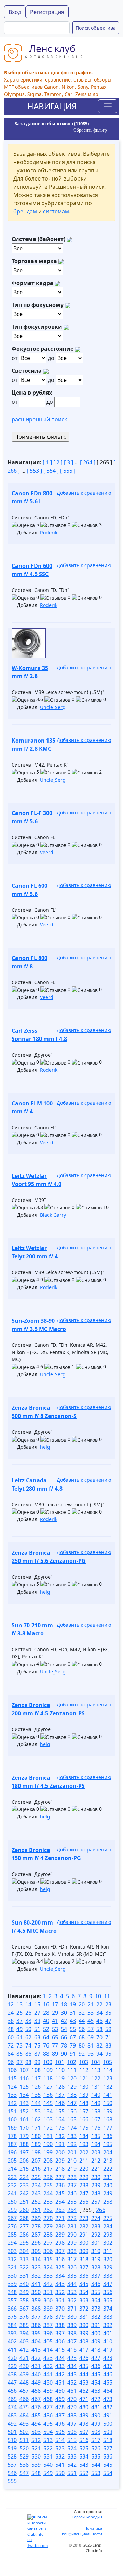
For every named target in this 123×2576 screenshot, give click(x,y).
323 (36, 2267)
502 (24, 2432)
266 (101, 2210)
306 (48, 2251)
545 (108, 2465)
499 (96, 2424)
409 (96, 2341)
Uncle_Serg (53, 707)
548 (36, 2473)
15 (37, 2004)
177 (108, 2128)
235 (48, 2185)
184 (84, 2136)
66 (64, 2037)
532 (60, 2456)
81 (91, 2045)
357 (12, 2300)
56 (82, 2029)
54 (64, 2029)
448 (24, 2382)
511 (24, 2440)
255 (72, 2202)
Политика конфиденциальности (82, 2531)
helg (45, 1447)
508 (96, 2432)
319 (96, 2259)
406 (60, 2341)
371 (72, 2309)
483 (12, 2415)
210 (72, 2161)
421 (24, 2358)
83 (108, 2045)
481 (96, 2407)
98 (28, 2062)
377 (36, 2317)
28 (46, 2013)
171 (36, 2128)
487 (60, 2415)
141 (108, 2095)
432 (48, 2366)
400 (96, 2333)
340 (24, 2284)
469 (60, 2399)
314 (36, 2259)
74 (28, 2045)
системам (56, 211)
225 (36, 2177)
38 (28, 2021)
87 (37, 2054)
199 (48, 2152)
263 (60, 2210)
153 (36, 2111)
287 (36, 2235)
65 (55, 2037)
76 (46, 2045)
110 (60, 2070)
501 (12, 2432)
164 (60, 2119)
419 (108, 2350)
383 (108, 2317)
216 (36, 2169)
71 (108, 2037)
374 (108, 2309)
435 (84, 2366)
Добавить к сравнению (84, 493)
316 (60, 2259)
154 (48, 2111)
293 (108, 2235)
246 (72, 2193)
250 (12, 2202)
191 (60, 2144)
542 (72, 2465)
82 (99, 2045)
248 (96, 2193)
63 (37, 2037)
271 (60, 2218)
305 (36, 2251)
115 (12, 2078)
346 (96, 2284)
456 (12, 2391)
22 (99, 2004)
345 (84, 2284)
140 (96, 2095)
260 (24, 2210)
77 (55, 2045)
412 (24, 2350)
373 (96, 2309)
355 (96, 2292)
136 (48, 2095)
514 (60, 2440)
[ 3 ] (69, 462)
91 (73, 2054)
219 (72, 2169)
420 (12, 2358)
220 (84, 2169)
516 (84, 2440)
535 (96, 2456)
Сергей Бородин (87, 2517)
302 (108, 2243)
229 (84, 2177)
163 (48, 2119)
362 (72, 2300)
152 (24, 2111)
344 (72, 2284)
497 (72, 2424)
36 (11, 2021)
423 (48, 2358)
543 (84, 2465)
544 (96, 2465)
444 (84, 2374)
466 (24, 2399)
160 (12, 2119)
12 (11, 2004)
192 (72, 2144)
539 (36, 2465)
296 (36, 2243)
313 (24, 2259)
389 (72, 2325)
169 (12, 2128)
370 (60, 2309)
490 (96, 2415)
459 (48, 2391)
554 (108, 2473)
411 (12, 2350)
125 (24, 2087)
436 (96, 2366)
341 (36, 2284)
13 (19, 2004)
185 (96, 2136)
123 (108, 2078)
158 (96, 2111)
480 (84, 2407)
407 (72, 2341)
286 (24, 2235)
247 (84, 2193)
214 (12, 2169)
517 (96, 2440)
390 (84, 2325)
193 (84, 2144)
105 (107, 2062)
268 (24, 2218)
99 (37, 2062)
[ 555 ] (68, 471)
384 (12, 2325)
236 (60, 2185)
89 (55, 2054)
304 (24, 2251)
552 (84, 2473)
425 (72, 2358)
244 (48, 2193)
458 (36, 2391)
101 (60, 2062)
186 (108, 2136)
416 (72, 2350)
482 (108, 2407)
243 (36, 2193)
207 (36, 2161)
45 (91, 2021)
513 (48, 2440)
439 (24, 2374)
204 (108, 2152)
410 (108, 2341)
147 (72, 2103)
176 (96, 2128)
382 (96, 2317)
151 (12, 2111)
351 (48, 2292)
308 (72, 2251)
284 (108, 2226)
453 (84, 2382)
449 (36, 2382)
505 (60, 2432)
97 (19, 2062)
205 (12, 2161)
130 (84, 2087)
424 (60, 2358)
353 (72, 2292)
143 (24, 2103)
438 (12, 2374)
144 (36, 2103)
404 (36, 2341)
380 (72, 2317)
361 (60, 2300)
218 (60, 2169)
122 (96, 2078)
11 (107, 1996)
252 (36, 2202)
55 (73, 2029)
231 (108, 2177)
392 (108, 2325)
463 (96, 2391)
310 (96, 2251)
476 (36, 2407)
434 (72, 2366)
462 (84, 2391)
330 (12, 2276)
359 (36, 2300)
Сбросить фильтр (90, 130)
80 (82, 2045)
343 (60, 2284)
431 (36, 2366)
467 (36, 2399)
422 (36, 2358)
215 (24, 2169)
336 (84, 2276)
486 (48, 2415)
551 (72, 2473)
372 (84, 2309)
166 (84, 2119)
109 (48, 2070)
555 (12, 2481)
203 (96, 2152)
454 (96, 2382)
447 (12, 2382)
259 (12, 2210)
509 (108, 2432)
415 (60, 2350)
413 (36, 2350)
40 (46, 2021)
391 (96, 2325)
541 (60, 2465)
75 (37, 2045)
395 (36, 2333)
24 (11, 2013)
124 (12, 2087)
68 (82, 2037)
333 (48, 2276)
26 (28, 2013)
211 (84, 2161)
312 (12, 2259)
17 (55, 2004)
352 (60, 2292)
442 (60, 2374)
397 (60, 2333)
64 (46, 2037)
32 (82, 2013)
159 (108, 2111)
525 (84, 2448)
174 (72, 2128)
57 (91, 2029)
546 (12, 2473)
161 (24, 2119)
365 (108, 2300)
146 (60, 2103)
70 (99, 2037)
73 (19, 2045)
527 (108, 2448)
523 (60, 2448)
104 (95, 2062)
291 (84, 2235)
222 (108, 2169)
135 (36, 2095)
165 (72, 2119)
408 (84, 2341)
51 (37, 2029)
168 (108, 2119)
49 (19, 2029)
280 (60, 2226)
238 (84, 2185)
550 (60, 2473)
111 (72, 2070)
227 (60, 2177)
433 (60, 2366)
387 (48, 2325)
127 (48, 2087)
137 (60, 2095)
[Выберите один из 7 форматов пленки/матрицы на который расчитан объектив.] (57, 283)
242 (24, 2193)
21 (91, 2004)
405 (48, 2341)
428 (108, 2358)
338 (108, 2276)
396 (48, 2333)
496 (60, 2424)
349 (24, 2292)
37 (19, 2021)
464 (108, 2391)
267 (12, 2218)
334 (60, 2276)
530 (36, 2456)
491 (108, 2415)
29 (55, 2013)
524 (72, 2448)
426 (84, 2358)
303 (12, 2251)
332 (36, 2276)
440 (36, 2374)
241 (12, 2193)
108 (36, 2070)
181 (48, 2136)
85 (19, 2054)
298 (60, 2243)
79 (73, 2045)
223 (12, 2177)
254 (60, 2202)
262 (48, 2210)
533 (72, 2456)
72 (11, 2045)
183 (72, 2136)
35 (108, 2013)
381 (84, 2317)
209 (60, 2161)
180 (36, 2136)
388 (60, 2325)
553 (96, 2473)
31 (73, 2013)
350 (36, 2292)
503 (36, 2432)
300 (84, 2243)
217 (48, 2169)
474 (12, 2407)
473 (108, 2399)
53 (55, 2029)
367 (24, 2309)
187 (12, 2144)
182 (60, 2136)
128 (60, 2087)
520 (24, 2448)
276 (12, 2226)
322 (24, 2267)
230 (96, 2177)
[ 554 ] (51, 471)
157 (84, 2111)
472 (96, 2399)
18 (64, 2004)
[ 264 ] (88, 462)
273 (84, 2218)
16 (46, 2004)
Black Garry (53, 1215)
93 (91, 2054)
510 (12, 2440)
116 (24, 2078)
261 (36, 2210)
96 (11, 2062)
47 (108, 2021)
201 (72, 2152)
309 (84, 2251)
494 (36, 2424)
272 (72, 2218)
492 (12, 2424)
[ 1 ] (47, 462)
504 (48, 2432)
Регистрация (47, 12)
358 (24, 2300)
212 (96, 2161)
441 (48, 2374)
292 (96, 2235)
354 (84, 2292)
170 (24, 2128)
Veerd (47, 852)
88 (46, 2054)
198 (36, 2152)
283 (96, 2226)
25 (19, 2013)
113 (96, 2070)
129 (72, 2087)
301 (96, 2243)
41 (55, 2021)
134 (24, 2095)
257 (96, 2202)
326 (72, 2267)
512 (36, 2440)
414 (48, 2350)
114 (108, 2070)
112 (84, 2070)
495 (48, 2424)
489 (84, 2415)
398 (72, 2333)
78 (64, 2045)
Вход (15, 12)
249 (108, 2193)
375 (12, 2317)
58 (99, 2029)
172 (48, 2128)
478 (60, 2407)
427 (96, 2358)
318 (84, 2259)
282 (84, 2226)
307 (60, 2251)
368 (36, 2309)
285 (12, 2235)
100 (48, 2062)
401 (108, 2333)
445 (96, 2374)
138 (72, 2095)
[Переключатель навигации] (108, 106)
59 (108, 2029)
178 (12, 2136)
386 (36, 2325)
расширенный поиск (39, 419)
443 (72, 2374)
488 (72, 2415)
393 (12, 2333)
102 (72, 2062)
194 (96, 2144)
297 (48, 2243)
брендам (25, 211)
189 (36, 2144)
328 (96, 2267)
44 (82, 2021)
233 (24, 2185)
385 (24, 2325)
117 (36, 2078)
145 (48, 2103)
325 (60, 2267)
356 (108, 2292)
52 (46, 2029)
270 (48, 2218)
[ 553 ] (34, 471)
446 (108, 2374)
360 (48, 2300)
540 (48, 2465)
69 (91, 2037)
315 (48, 2259)
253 (48, 2202)
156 (72, 2111)
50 (28, 2029)
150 (108, 2103)
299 (72, 2243)
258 (108, 2202)
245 (60, 2193)
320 (108, 2259)
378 (48, 2317)
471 (84, 2399)
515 (72, 2440)
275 (108, 2218)
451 (60, 2382)
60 (11, 2037)
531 (48, 2456)
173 (60, 2128)
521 (36, 2448)
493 (24, 2424)
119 (60, 2078)
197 (24, 2152)
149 (96, 2103)
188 (24, 2144)
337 (96, 2276)
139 (84, 2095)
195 (108, 2144)
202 (84, 2152)
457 (24, 2391)
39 (37, 2021)
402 (12, 2341)
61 (19, 2037)
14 (28, 2004)
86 (28, 2054)
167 (96, 2119)
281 (72, 2226)
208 (48, 2161)
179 (24, 2136)
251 (24, 2202)
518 (108, 2440)
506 (72, 2432)
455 (108, 2382)
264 (72, 2210)
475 (24, 2407)
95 (108, 2054)
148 (84, 2103)
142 (12, 2103)
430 (24, 2366)
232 (12, 2185)
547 (24, 2473)
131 (96, 2087)
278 (36, 2226)
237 (72, 2185)
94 (99, 2054)
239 (96, 2185)
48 (11, 2029)
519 (12, 2448)
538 (24, 2465)
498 (84, 2424)
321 (12, 2267)
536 (108, 2456)
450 (48, 2382)
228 (72, 2177)
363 (84, 2300)
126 (36, 2087)
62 (28, 2037)
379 (60, 2317)
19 (73, 2004)
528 (12, 2456)
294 (12, 2243)
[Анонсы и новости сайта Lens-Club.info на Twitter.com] (38, 2531)
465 (12, 2399)
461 (72, 2391)
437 (108, 2366)
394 (24, 2333)
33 (91, 2013)
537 (12, 2465)
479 (72, 2407)
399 (84, 2333)
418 (96, 2350)
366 (12, 2309)
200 (60, 2152)
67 (73, 2037)
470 (72, 2399)
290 (72, 2235)
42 (64, 2021)
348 (12, 2292)
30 (64, 2013)
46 (99, 2021)
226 (48, 2177)
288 (48, 2235)
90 (64, 2054)
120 (72, 2078)
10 (98, 1996)
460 (60, 2391)
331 (24, 2276)
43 (73, 2021)
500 (108, 2424)
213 (108, 2161)
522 (48, 2448)
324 (48, 2267)
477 (48, 2407)
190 (48, 2144)
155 (60, 2111)
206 (24, 2161)
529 (24, 2456)
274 (96, 2218)
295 (24, 2243)
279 (48, 2226)
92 (82, 2054)
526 (96, 2448)
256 (84, 2202)
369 (48, 2309)
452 (72, 2382)
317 (72, 2259)
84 (11, 2054)
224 (24, 2177)
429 (12, 2366)
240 (108, 2185)
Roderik (49, 532)
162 (36, 2119)
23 (108, 2004)
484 (24, 2415)
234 (36, 2185)
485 (36, 2415)
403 (24, 2341)
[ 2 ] (58, 462)
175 (84, 2128)
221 (96, 2169)
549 (48, 2473)
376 (24, 2317)
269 (36, 2218)
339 (12, 2284)
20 (82, 2004)
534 (84, 2456)
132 (108, 2087)
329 (108, 2267)
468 (48, 2399)
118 (48, 2078)
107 (24, 2070)
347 (108, 2284)
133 (12, 2095)
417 (84, 2350)
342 (48, 2284)
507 (84, 2432)
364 (96, 2300)
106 (12, 2070)
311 (108, 2251)
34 (99, 2013)
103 (84, 2062)
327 (84, 2267)
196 (12, 2152)
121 (84, 2078)
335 (72, 2276)
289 (60, 2235)
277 (24, 2226)
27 (37, 2013)
